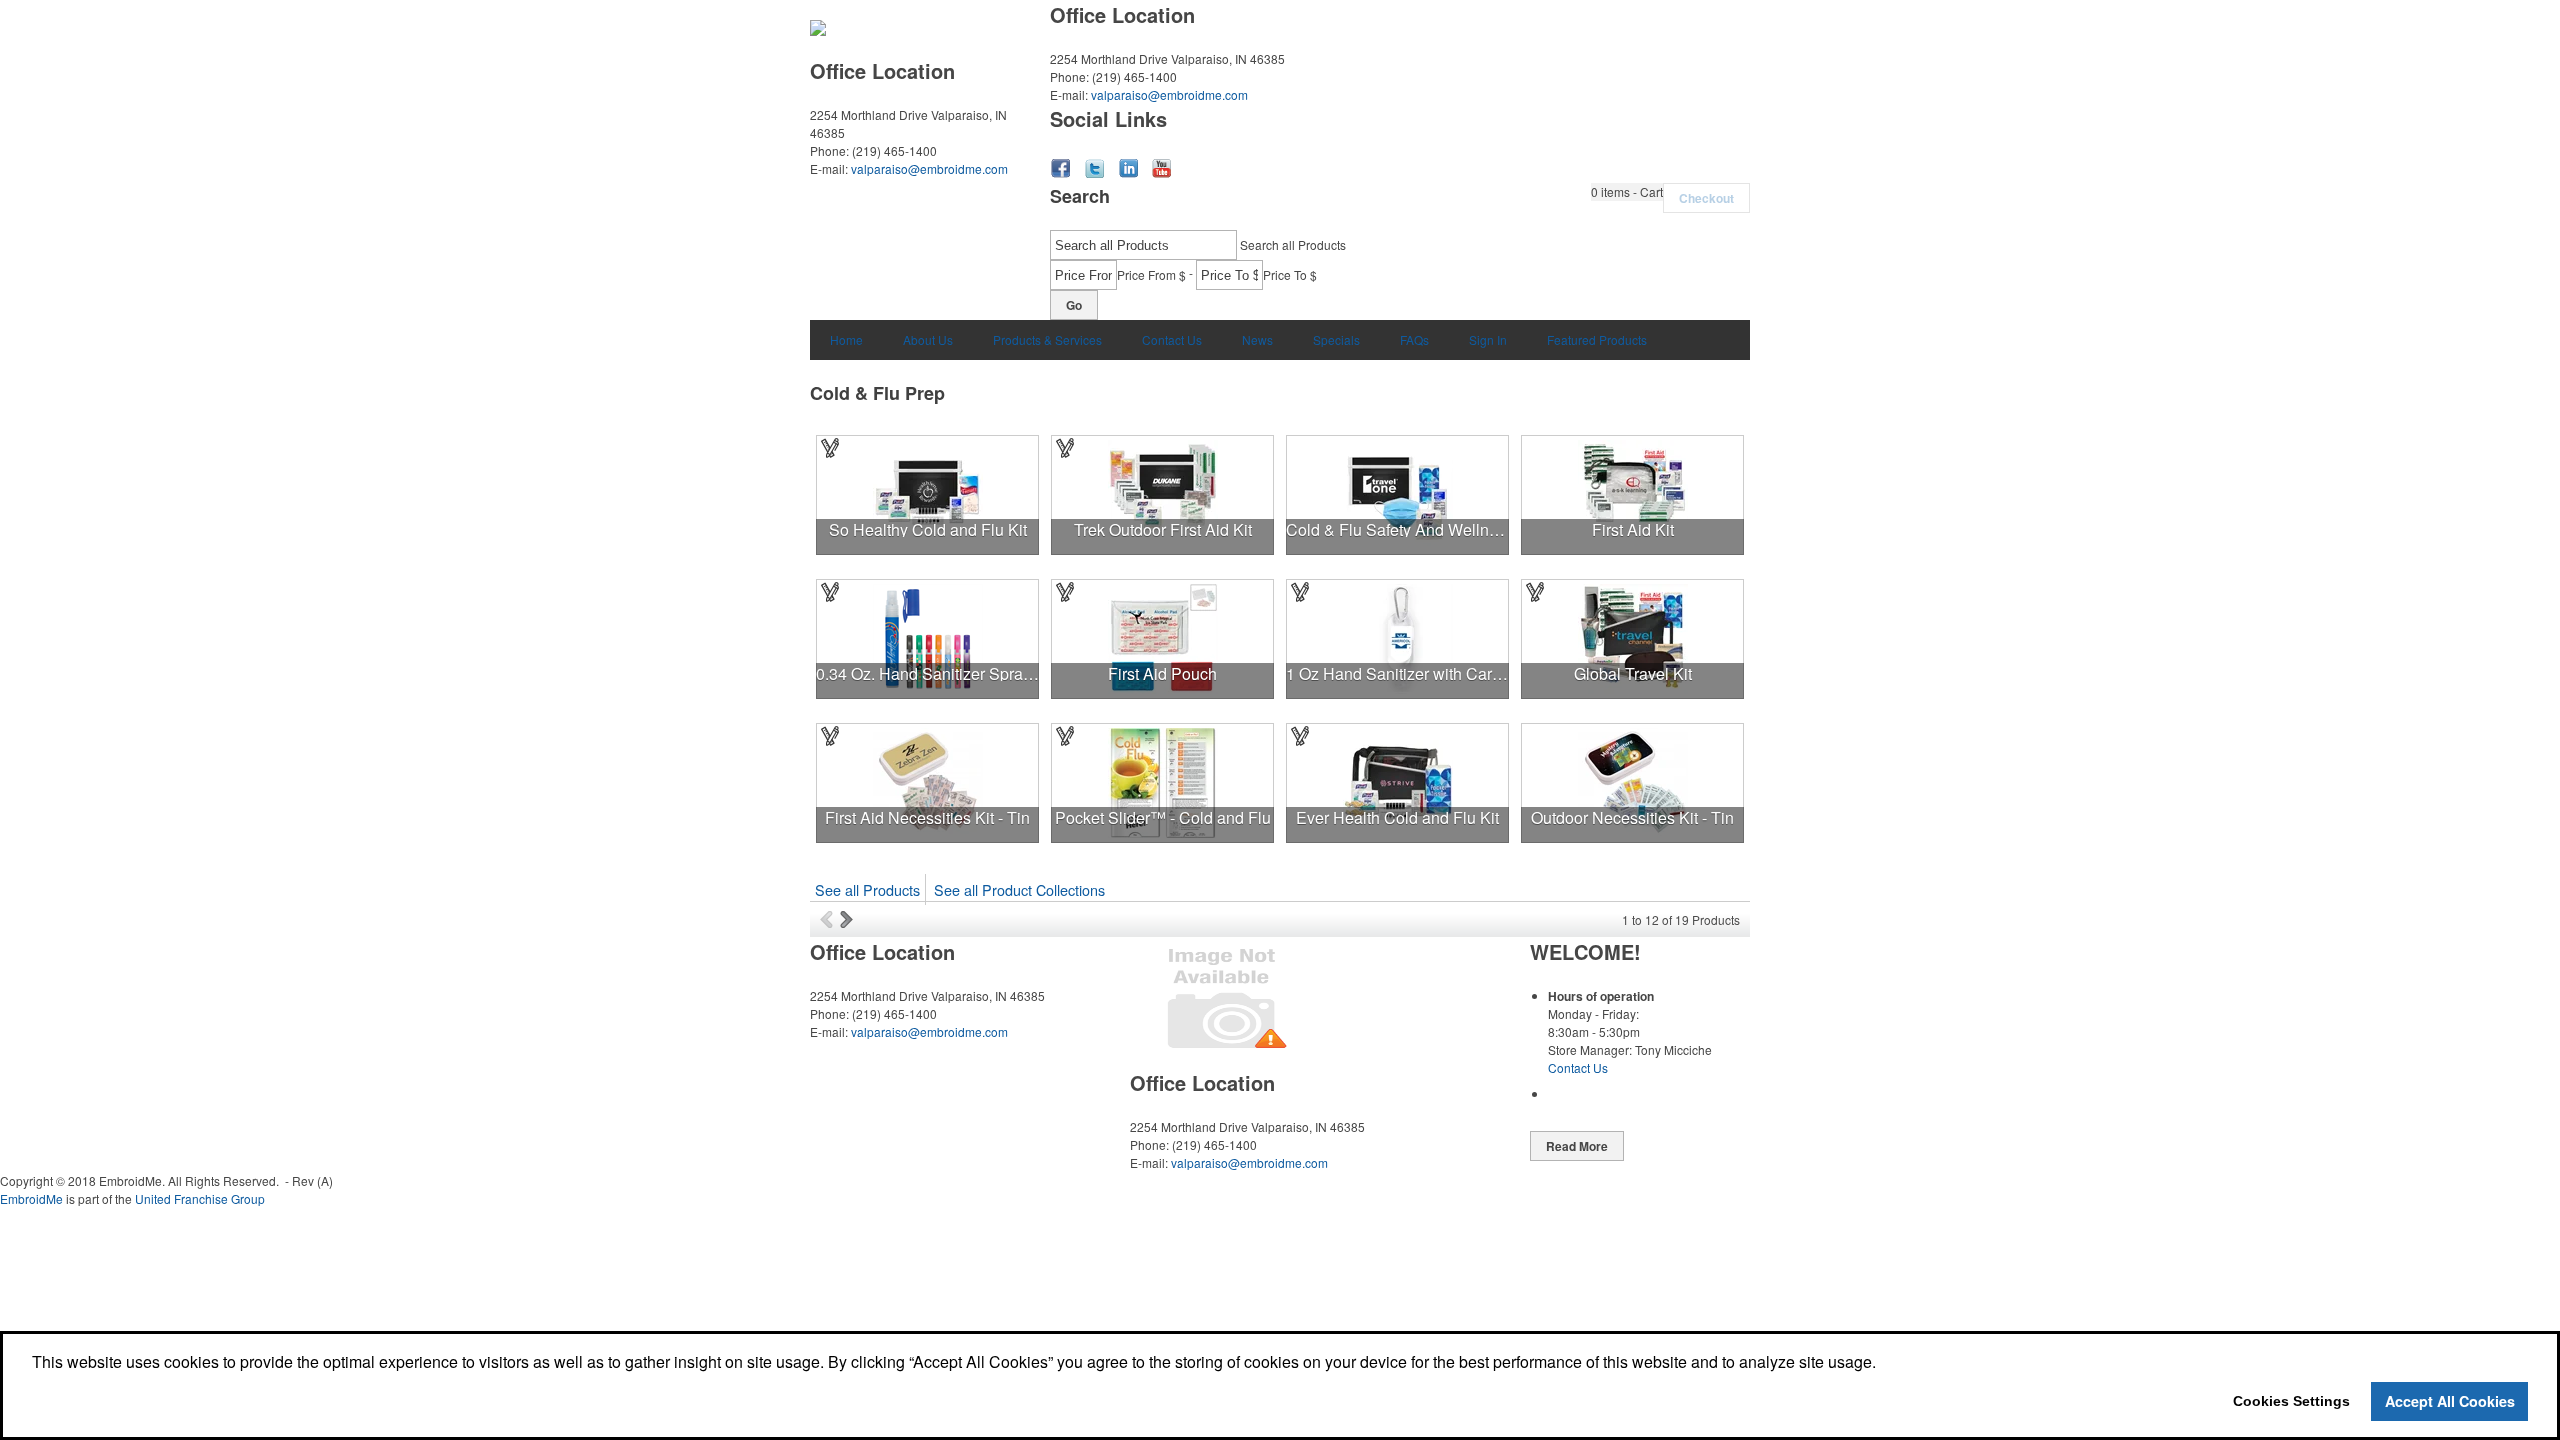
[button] (1627, 192)
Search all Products (1293, 244)
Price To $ (1290, 274)
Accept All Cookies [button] (2450, 1401)
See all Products (867, 889)
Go (1074, 305)
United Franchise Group (200, 1198)
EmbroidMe (31, 1198)
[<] (830, 919)
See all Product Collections (1019, 889)
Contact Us (1578, 1067)
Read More (1577, 1146)
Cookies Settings (2291, 1401)
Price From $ (1151, 274)
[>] (848, 919)
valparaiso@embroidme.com (929, 168)
